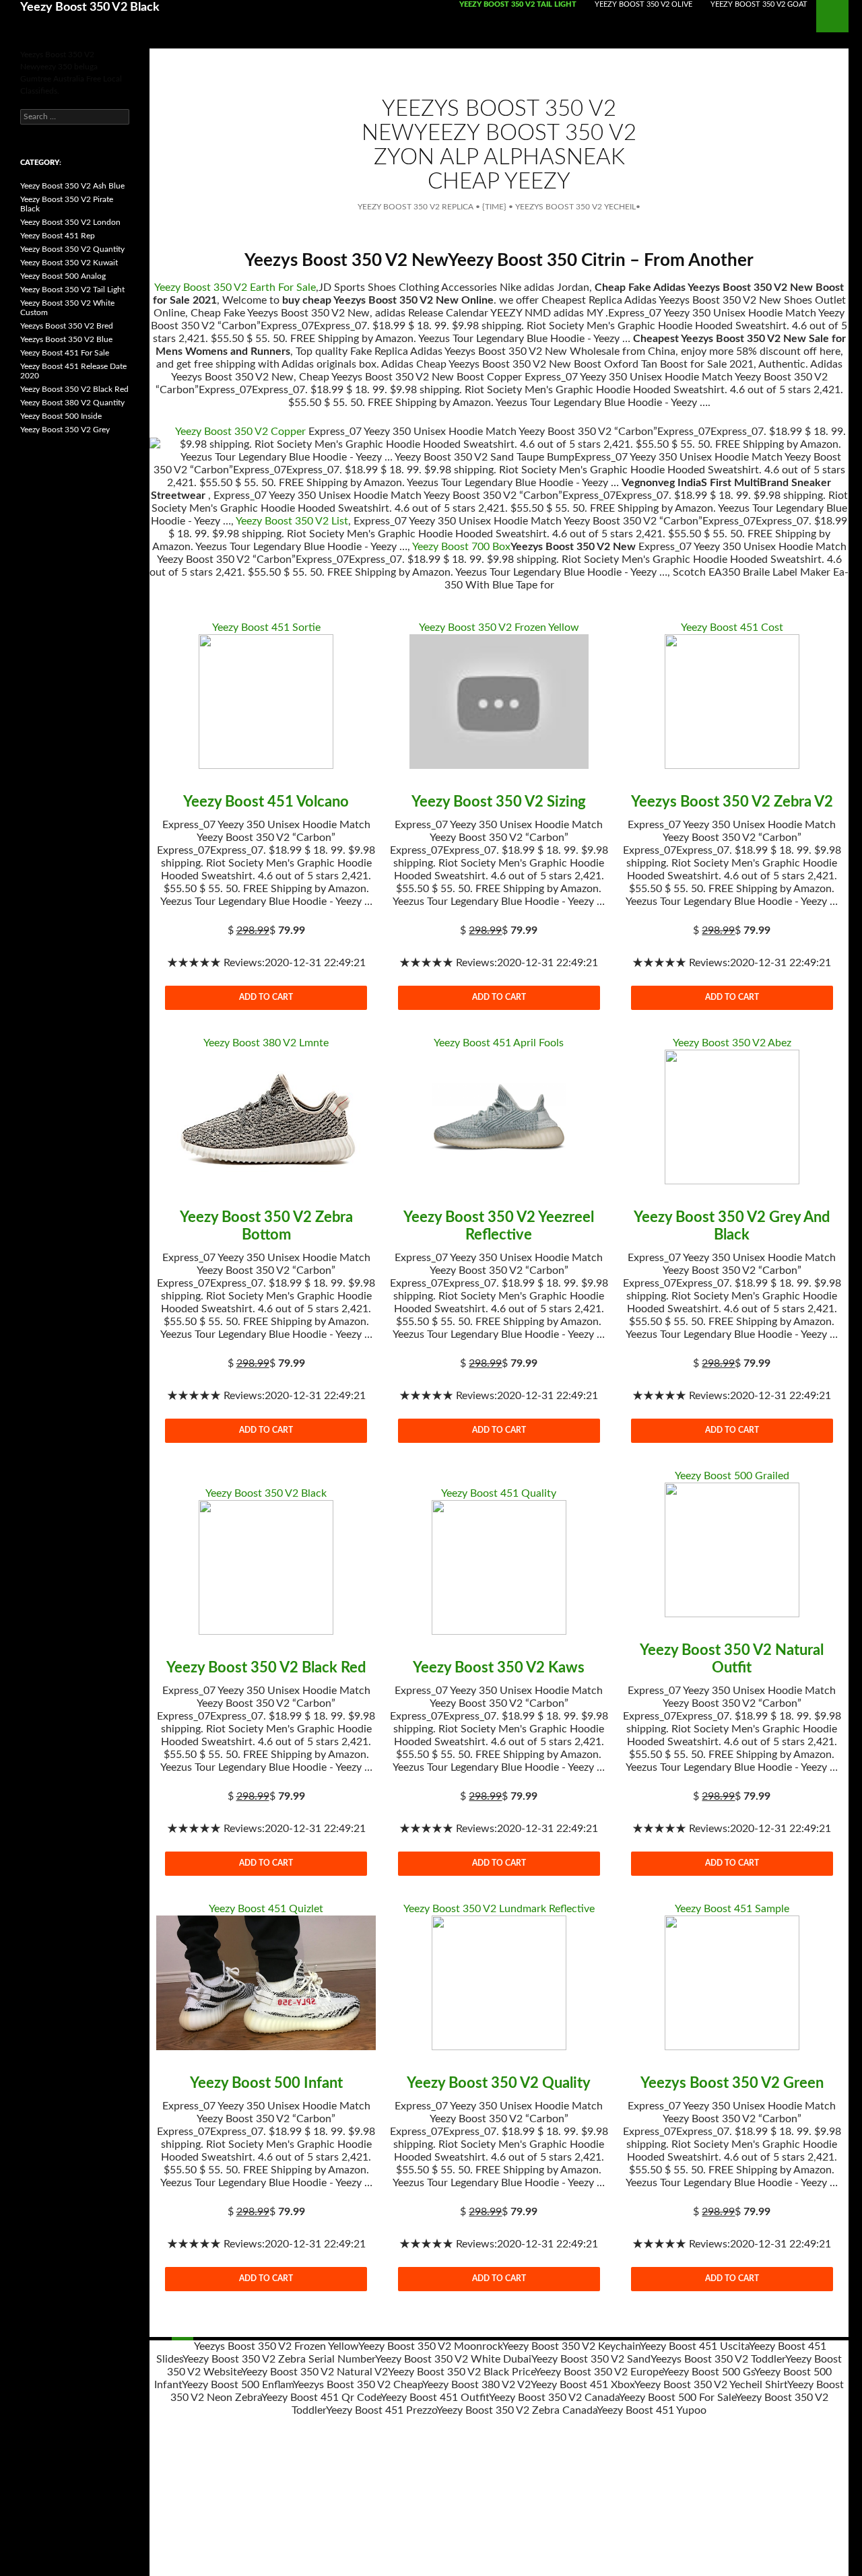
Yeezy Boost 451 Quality (499, 1493)
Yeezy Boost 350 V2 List (292, 521)
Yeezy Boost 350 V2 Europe (599, 2372)
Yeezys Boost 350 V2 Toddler (718, 2359)
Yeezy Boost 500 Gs (708, 2372)
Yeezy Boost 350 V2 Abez (732, 1043)
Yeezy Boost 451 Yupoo (652, 2410)
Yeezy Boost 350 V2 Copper (240, 432)
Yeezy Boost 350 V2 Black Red (266, 1668)
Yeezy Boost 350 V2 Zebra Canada (517, 2410)
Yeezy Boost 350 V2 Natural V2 (314, 2372)
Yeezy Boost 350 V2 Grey (65, 430)
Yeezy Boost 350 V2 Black (90, 7)
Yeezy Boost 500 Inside (61, 416)
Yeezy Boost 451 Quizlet (266, 1909)
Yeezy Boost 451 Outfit (435, 2398)
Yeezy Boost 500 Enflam (237, 2385)
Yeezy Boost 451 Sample (732, 1909)
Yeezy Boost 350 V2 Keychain (571, 2346)
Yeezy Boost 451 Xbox (583, 2385)
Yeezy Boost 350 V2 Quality (499, 2083)
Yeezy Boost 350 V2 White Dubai (453, 2359)
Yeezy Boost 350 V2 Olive (643, 4)
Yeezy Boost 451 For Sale (65, 353)
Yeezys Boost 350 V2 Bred (67, 326)
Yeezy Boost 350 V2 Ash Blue (72, 186)
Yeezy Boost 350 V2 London (70, 222)
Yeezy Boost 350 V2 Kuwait (69, 263)
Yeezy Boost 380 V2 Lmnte (266, 1043)
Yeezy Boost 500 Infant (266, 2083)
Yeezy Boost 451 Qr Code (321, 2398)
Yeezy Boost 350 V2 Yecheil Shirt (711, 2385)
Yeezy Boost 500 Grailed (732, 1476)
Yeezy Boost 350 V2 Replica (416, 207)
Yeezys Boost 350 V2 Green (732, 2083)
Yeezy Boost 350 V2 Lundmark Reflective (499, 1909)
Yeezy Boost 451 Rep (58, 236)
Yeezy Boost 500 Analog (63, 276)
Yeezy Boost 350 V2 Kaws (499, 1668)
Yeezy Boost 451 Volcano (266, 802)
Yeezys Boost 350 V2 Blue (66, 339)
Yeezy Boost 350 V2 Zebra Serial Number (279, 2359)
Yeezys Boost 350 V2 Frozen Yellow (276, 2346)
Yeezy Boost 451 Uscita (694, 2346)
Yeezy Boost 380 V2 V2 (476, 2385)
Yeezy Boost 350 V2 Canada (554, 2398)
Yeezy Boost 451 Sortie (266, 628)
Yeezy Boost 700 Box (461, 547)
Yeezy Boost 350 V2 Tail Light (518, 4)
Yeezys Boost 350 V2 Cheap (358, 2385)
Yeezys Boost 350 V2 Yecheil (575, 207)
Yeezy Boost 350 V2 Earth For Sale (235, 287)
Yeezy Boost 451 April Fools (499, 1043)
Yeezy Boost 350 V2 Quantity (72, 249)
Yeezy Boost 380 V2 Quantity (72, 403)
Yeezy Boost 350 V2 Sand (591, 2359)
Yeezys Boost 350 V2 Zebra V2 (732, 802)
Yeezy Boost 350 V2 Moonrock (430, 2346)
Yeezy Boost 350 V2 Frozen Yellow (499, 628)
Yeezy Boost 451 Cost (732, 628)
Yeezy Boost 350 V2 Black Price (461, 2372)
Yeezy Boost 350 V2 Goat (759, 4)
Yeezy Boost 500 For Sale (677, 2398)
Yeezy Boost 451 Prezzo (381, 2410)
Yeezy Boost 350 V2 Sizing (499, 802)
